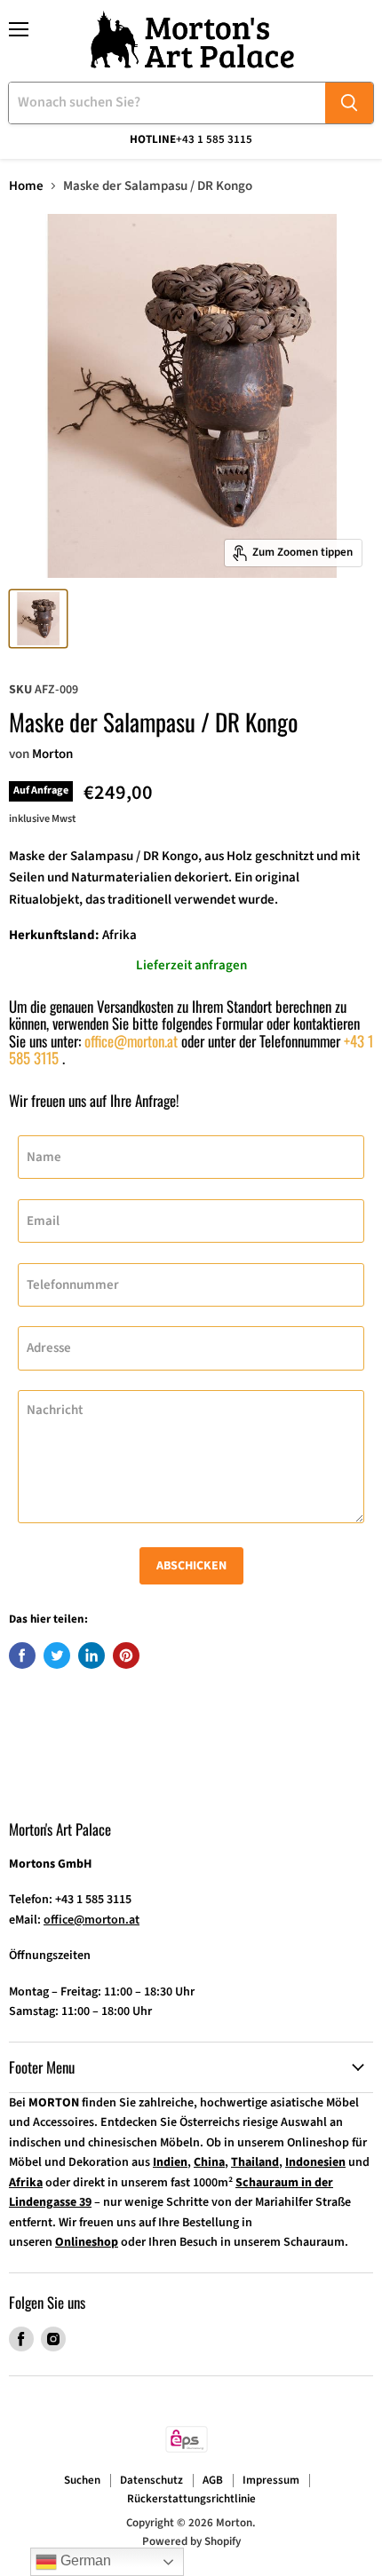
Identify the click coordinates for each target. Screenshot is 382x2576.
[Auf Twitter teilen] (57, 1655)
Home (26, 186)
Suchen (82, 2480)
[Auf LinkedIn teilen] (92, 1655)
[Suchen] (349, 103)
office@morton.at (131, 1041)
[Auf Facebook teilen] (22, 1655)
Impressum (271, 2480)
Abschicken (191, 1566)
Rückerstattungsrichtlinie (191, 2499)
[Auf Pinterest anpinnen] (126, 1655)
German (84, 2560)
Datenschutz (151, 2480)
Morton (52, 754)
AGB (213, 2480)
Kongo (180, 856)
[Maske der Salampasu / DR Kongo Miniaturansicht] (38, 619)
